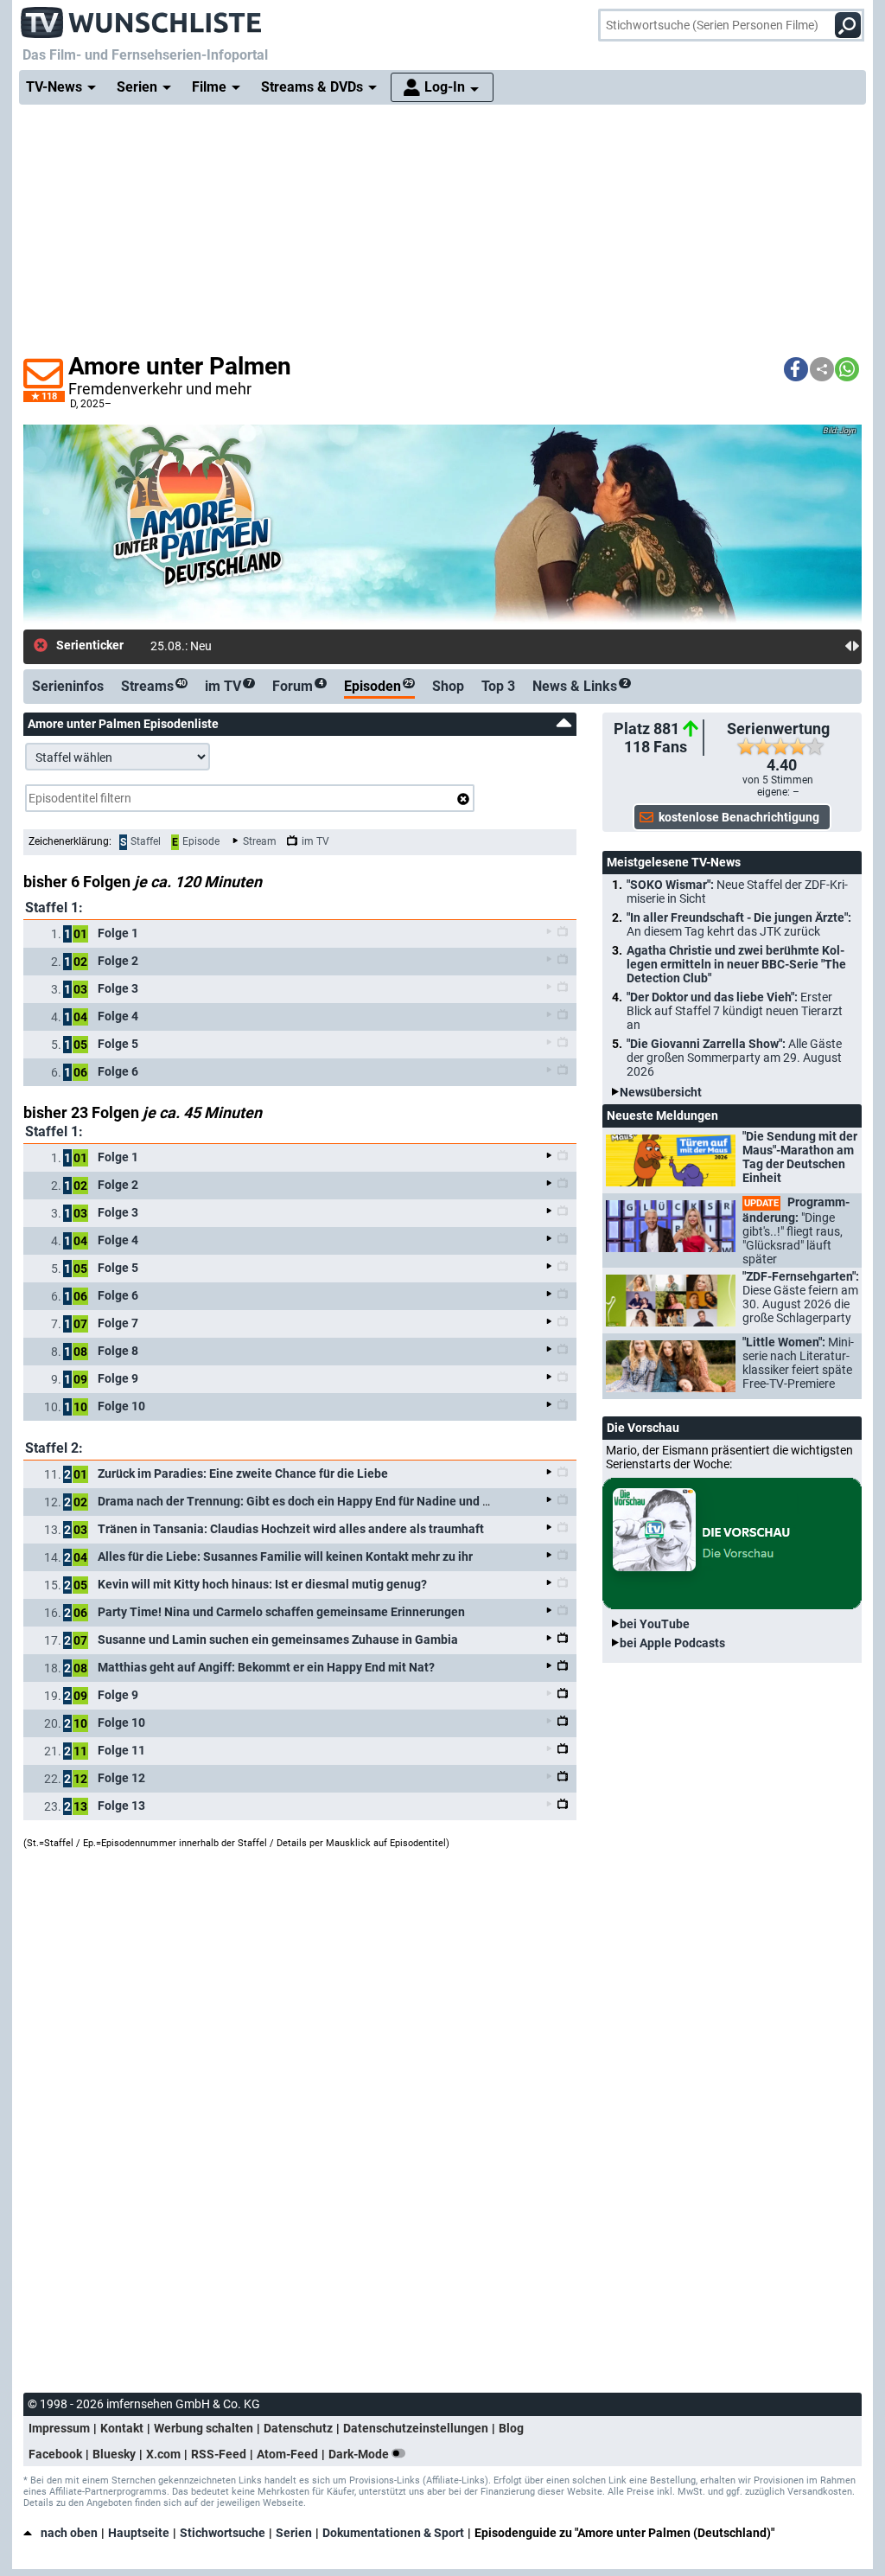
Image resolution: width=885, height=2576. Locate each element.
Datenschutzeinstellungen (416, 2428)
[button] (796, 369)
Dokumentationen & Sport (393, 2533)
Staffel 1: (54, 908)
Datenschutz (298, 2428)
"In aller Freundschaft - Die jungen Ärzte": (739, 924)
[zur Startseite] (142, 17)
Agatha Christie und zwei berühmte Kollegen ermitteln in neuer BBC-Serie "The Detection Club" (736, 964)
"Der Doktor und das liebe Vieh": (735, 1011)
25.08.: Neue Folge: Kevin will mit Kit (246, 646)
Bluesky (114, 2454)
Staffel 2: (54, 1448)
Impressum (59, 2428)
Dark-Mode (360, 2454)
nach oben (69, 2533)
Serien (294, 2533)
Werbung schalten (204, 2428)
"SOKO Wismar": (737, 892)
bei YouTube (655, 1624)
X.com (163, 2454)
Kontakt (122, 2428)
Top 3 (498, 686)
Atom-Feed (287, 2454)
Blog (511, 2428)
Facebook (55, 2454)
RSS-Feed (219, 2454)
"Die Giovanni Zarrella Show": (734, 1058)
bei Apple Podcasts (672, 1643)
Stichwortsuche (223, 2533)
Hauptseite (139, 2533)
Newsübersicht (661, 1092)
